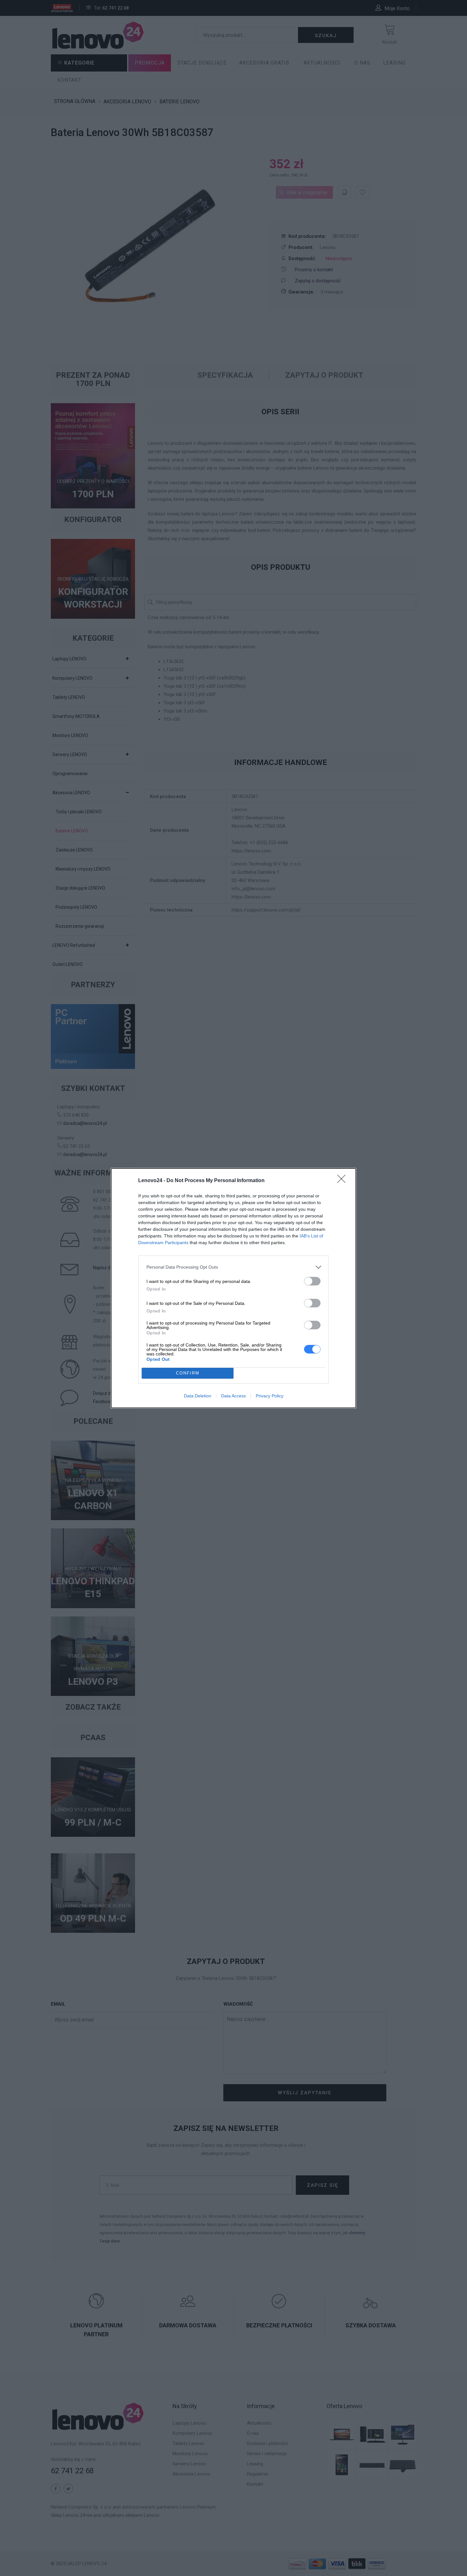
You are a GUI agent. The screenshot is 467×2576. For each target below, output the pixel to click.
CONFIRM (188, 1373)
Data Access (233, 1396)
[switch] (312, 1281)
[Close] (343, 1181)
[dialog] (233, 1288)
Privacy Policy (270, 1396)
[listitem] (233, 1267)
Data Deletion (198, 1396)
